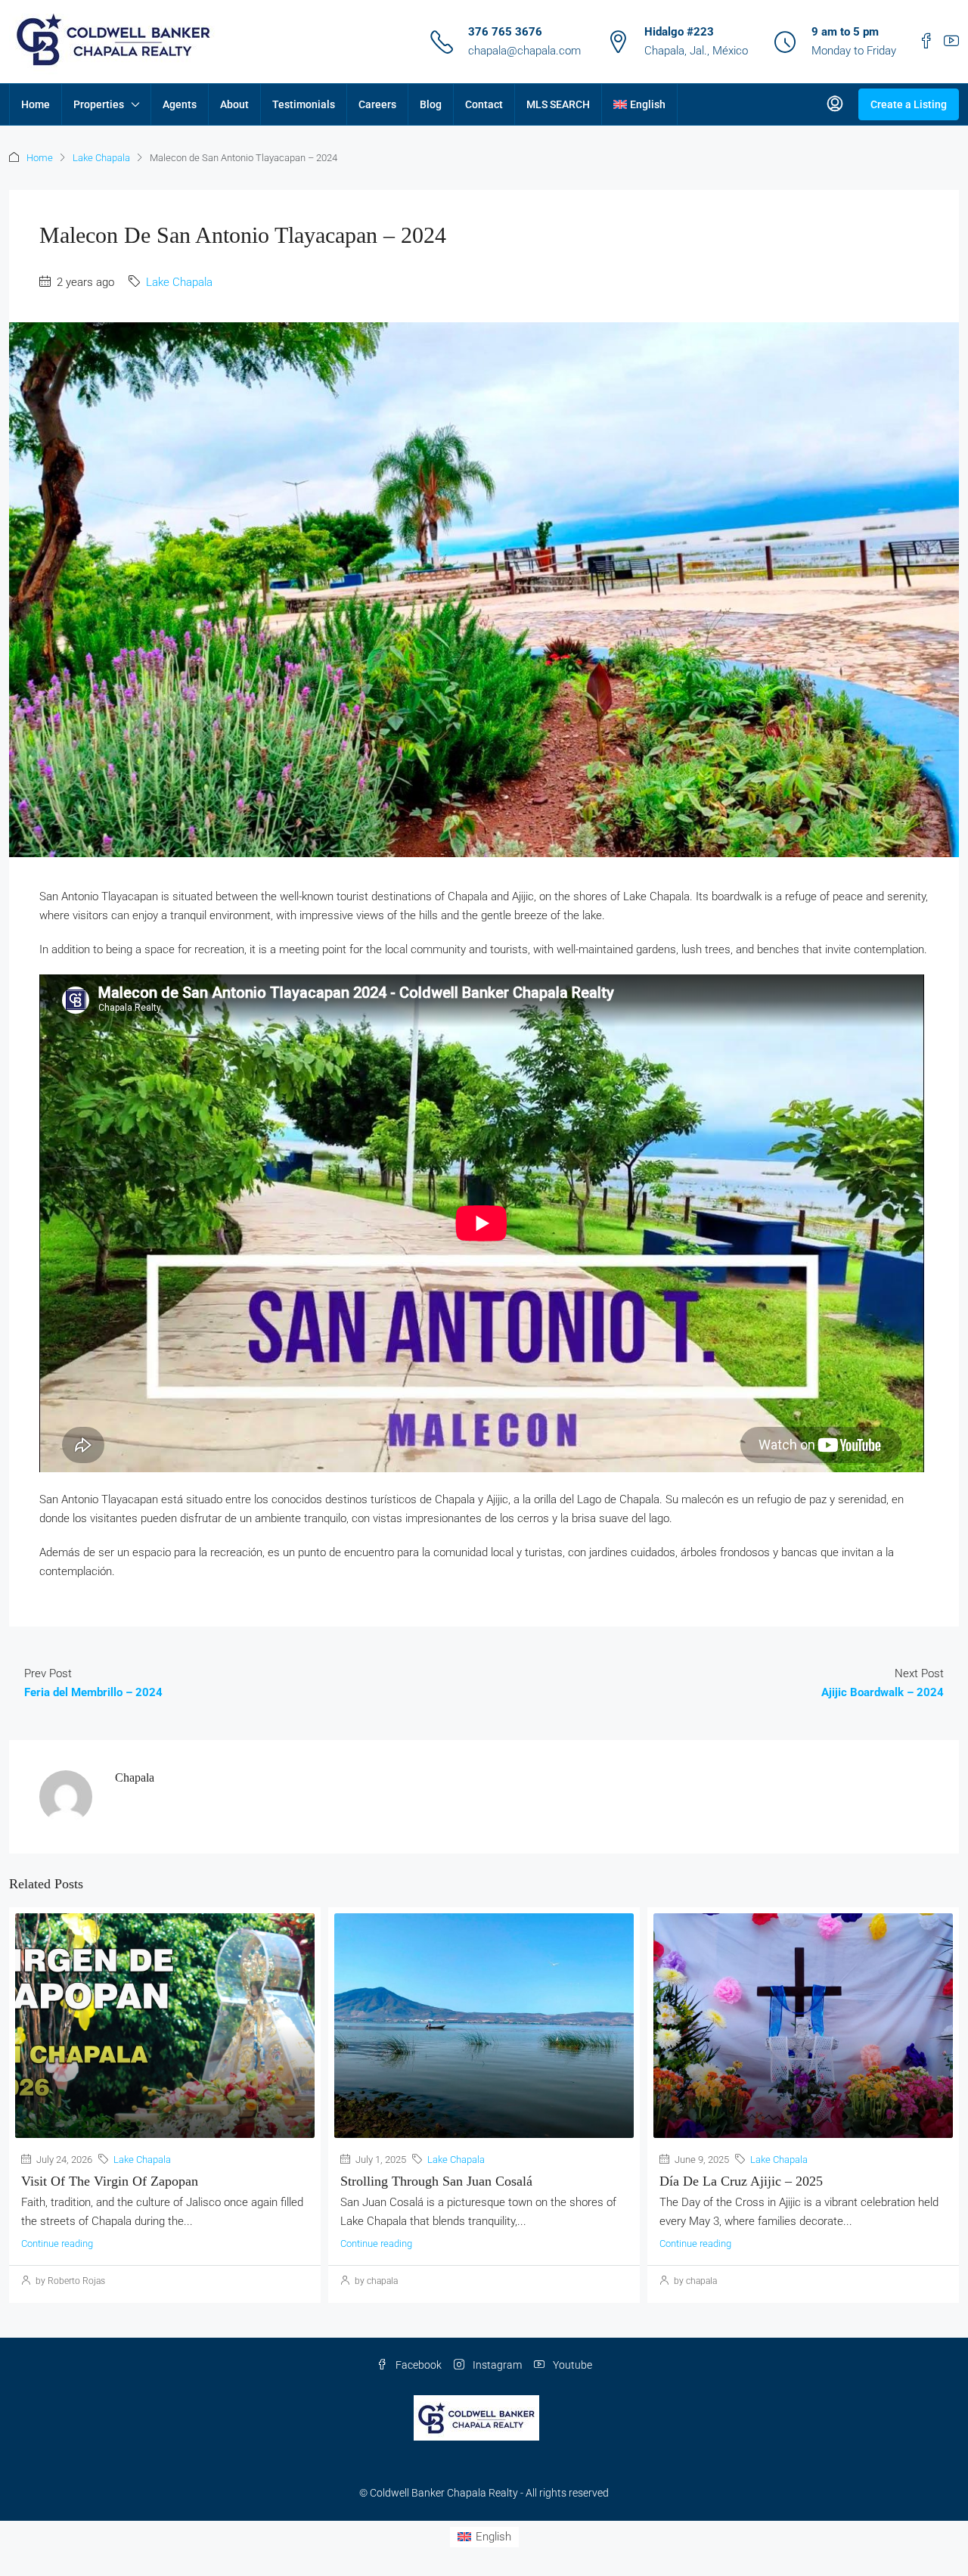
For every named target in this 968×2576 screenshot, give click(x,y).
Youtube (571, 2365)
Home (36, 104)
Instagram (496, 2365)
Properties (99, 104)
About (234, 104)
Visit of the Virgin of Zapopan (110, 2181)
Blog (431, 104)
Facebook (417, 2365)
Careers (377, 104)
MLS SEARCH (558, 104)
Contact (484, 104)
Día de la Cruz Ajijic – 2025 (741, 2181)
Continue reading (57, 2244)
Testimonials (304, 104)
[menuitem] (835, 104)
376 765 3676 (505, 32)
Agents (180, 104)
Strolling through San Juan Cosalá (436, 2181)
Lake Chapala (101, 158)
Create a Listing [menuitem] (909, 104)
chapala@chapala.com (524, 51)
